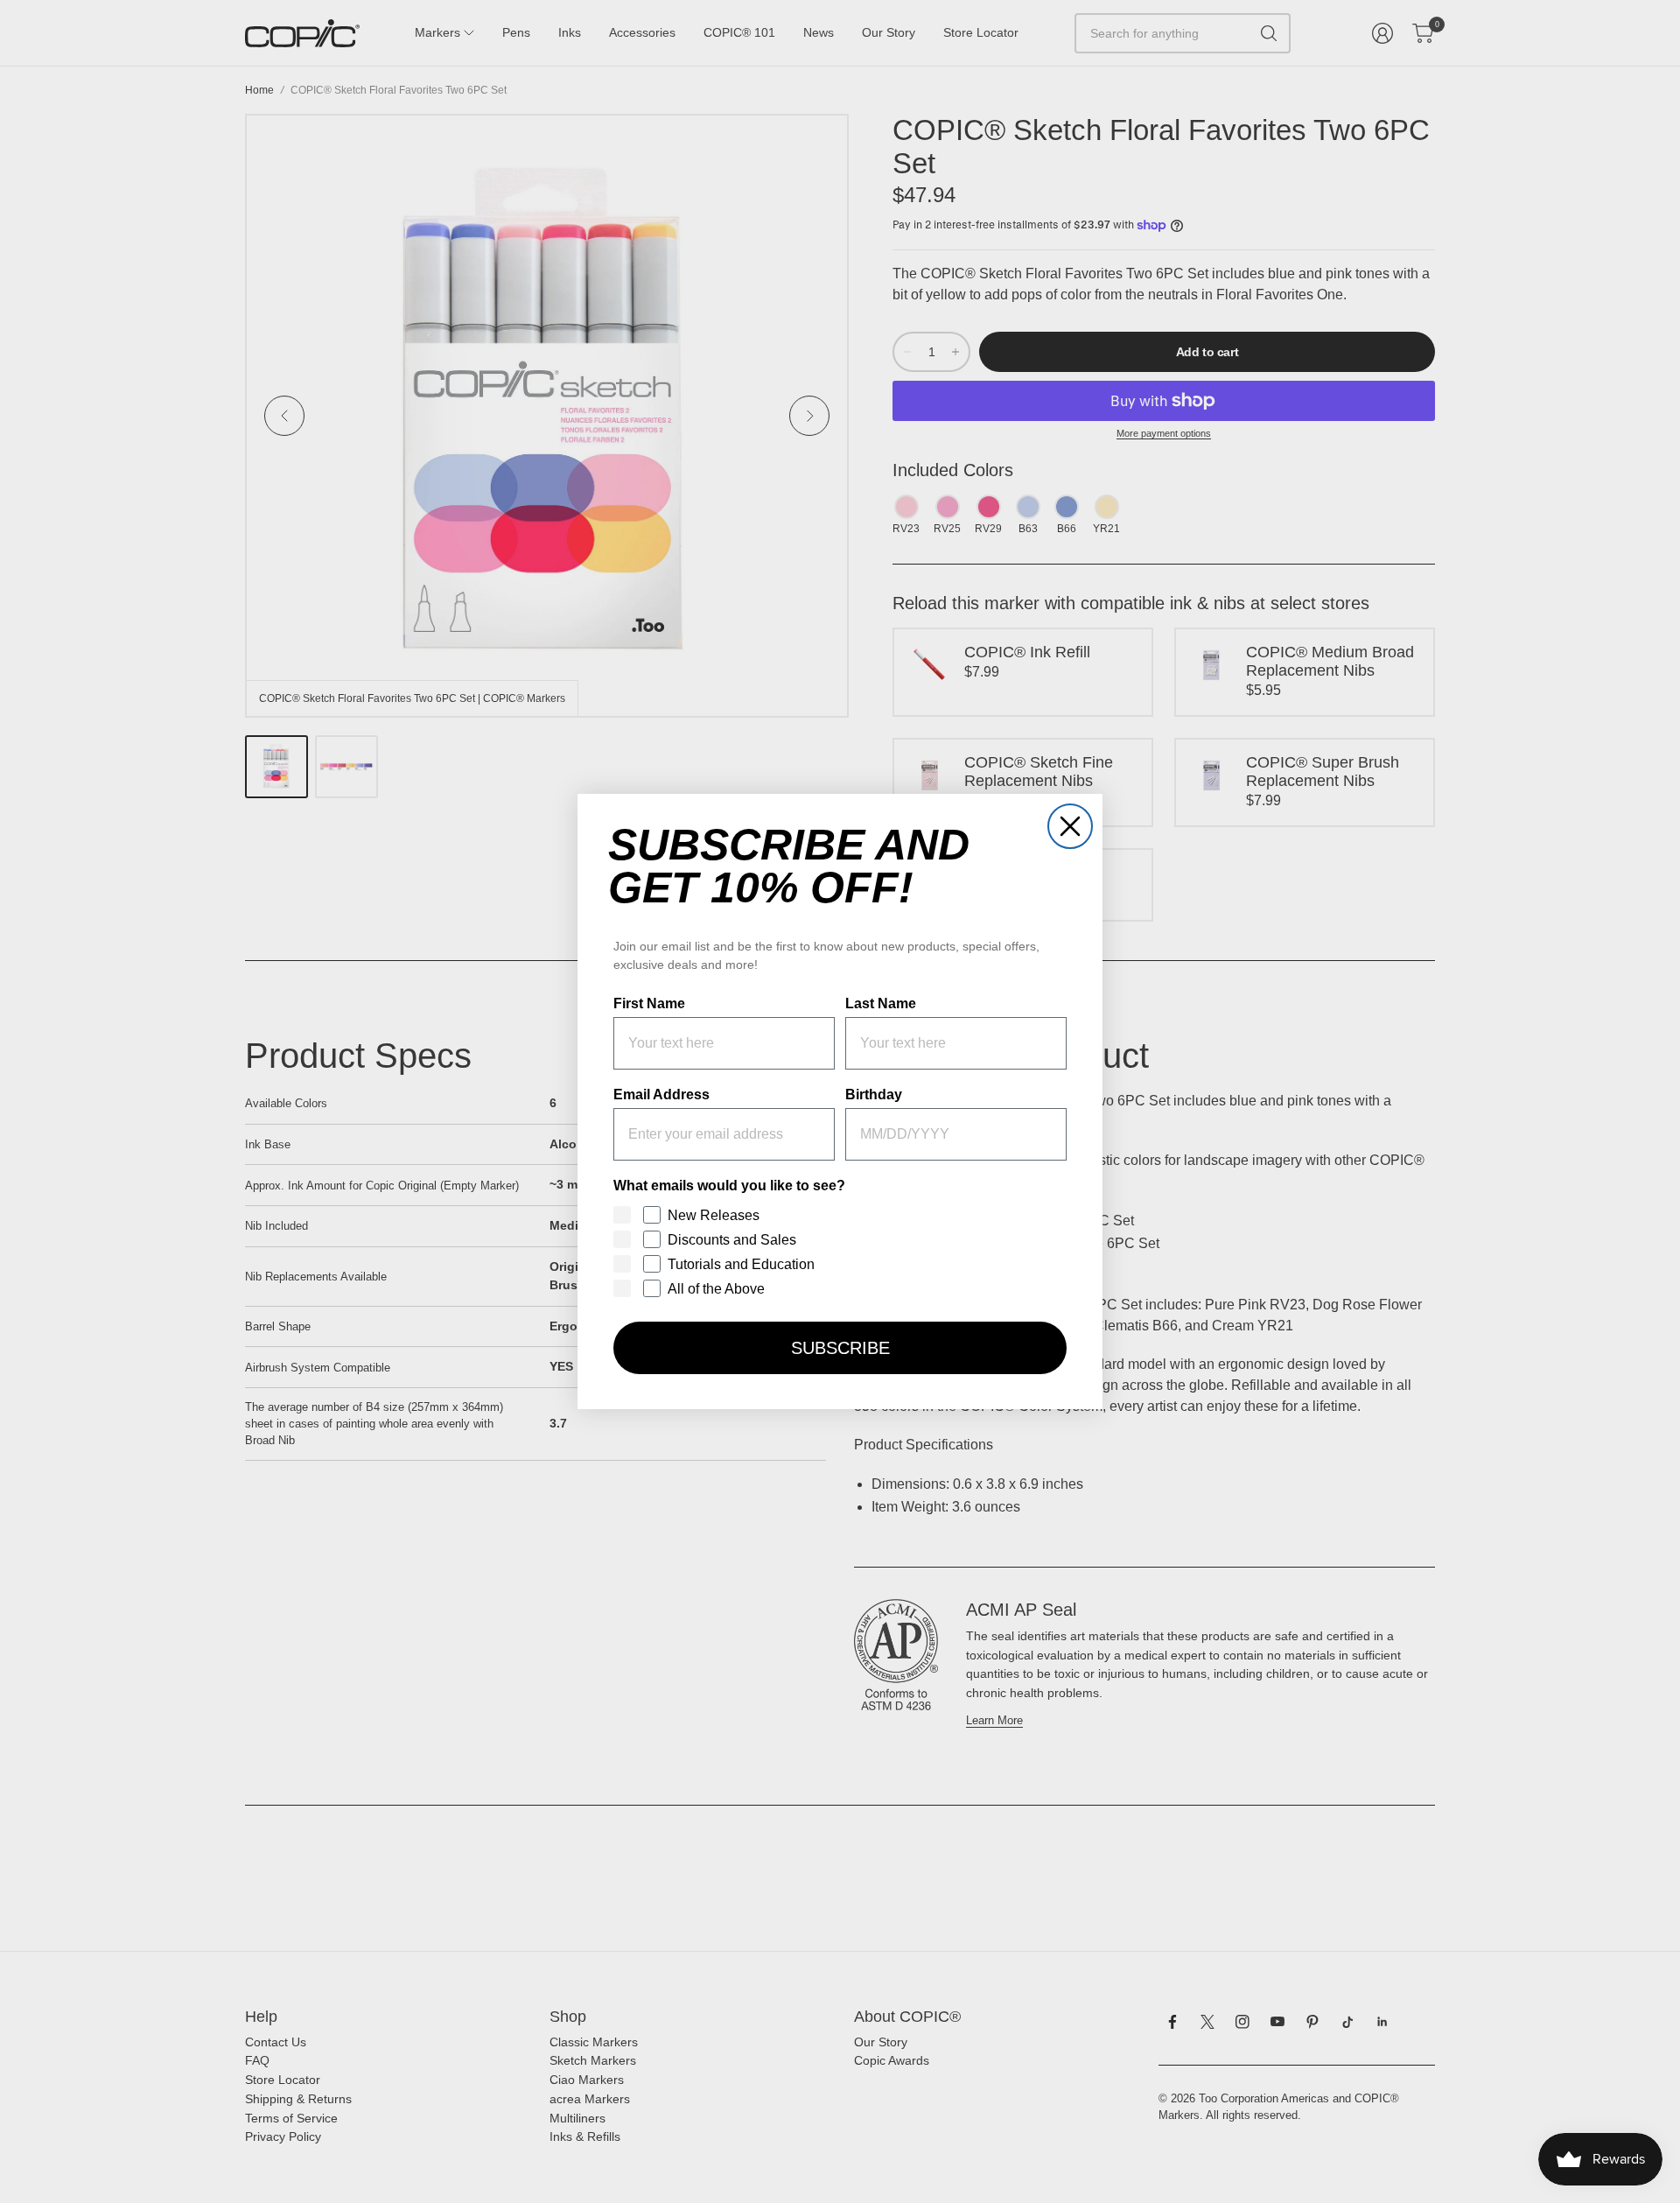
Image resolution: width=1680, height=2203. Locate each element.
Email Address (661, 1094)
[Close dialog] (1070, 826)
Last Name (881, 1003)
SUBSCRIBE (840, 1348)
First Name (649, 1003)
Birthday (874, 1094)
